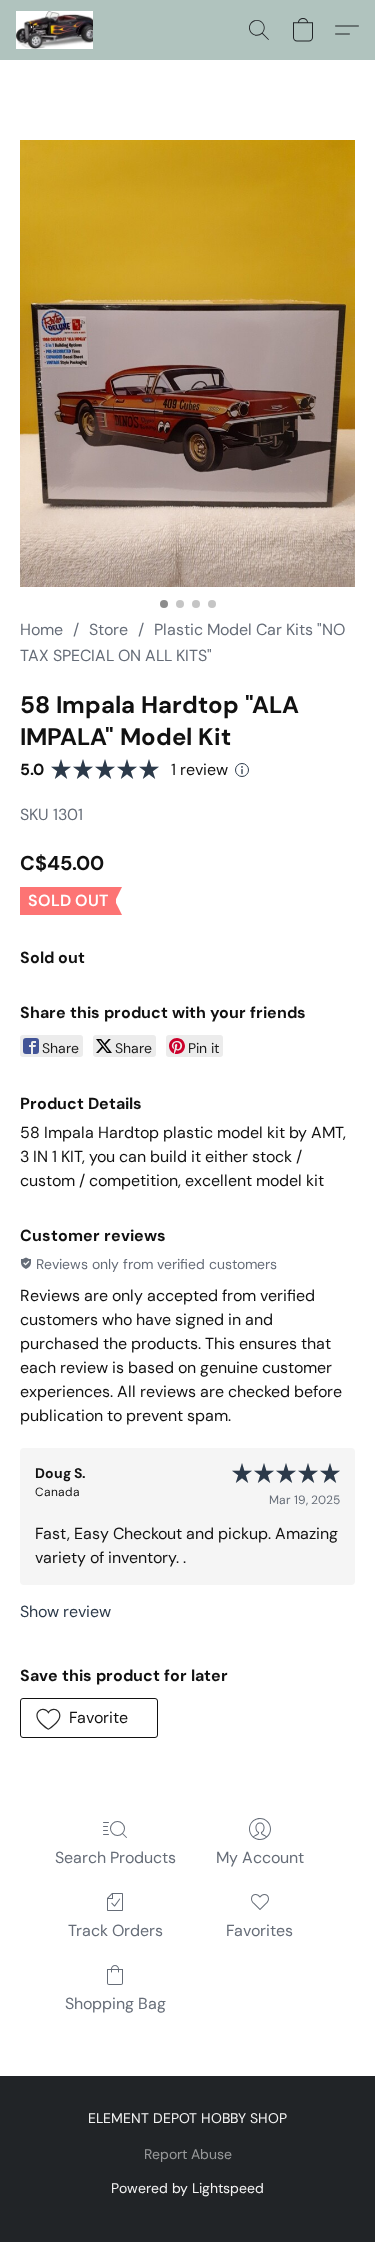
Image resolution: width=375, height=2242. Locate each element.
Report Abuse (188, 2154)
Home (41, 629)
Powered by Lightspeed (187, 2188)
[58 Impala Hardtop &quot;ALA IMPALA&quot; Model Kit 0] (187, 363)
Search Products (115, 1857)
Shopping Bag (115, 2003)
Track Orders (115, 1930)
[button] (56, 30)
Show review (65, 1611)
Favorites (259, 1930)
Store (108, 629)
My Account (260, 1857)
